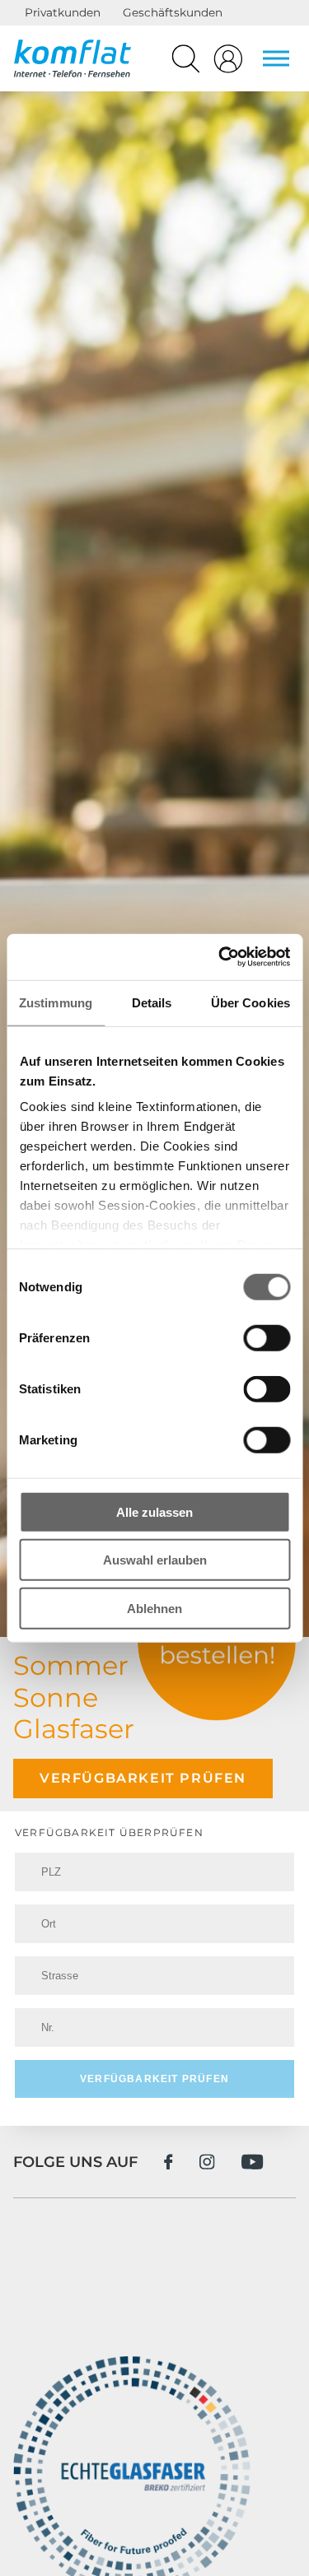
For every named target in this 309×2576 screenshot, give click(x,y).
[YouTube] (253, 2162)
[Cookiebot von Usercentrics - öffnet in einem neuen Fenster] (220, 957)
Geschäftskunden (173, 12)
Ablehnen (154, 1608)
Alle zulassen (154, 1511)
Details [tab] (152, 1002)
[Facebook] (169, 2162)
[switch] (267, 1337)
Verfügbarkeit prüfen (143, 1778)
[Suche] (186, 63)
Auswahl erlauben (155, 1560)
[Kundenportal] (228, 63)
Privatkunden (63, 12)
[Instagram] (207, 2162)
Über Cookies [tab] (250, 1002)
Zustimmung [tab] (56, 1002)
